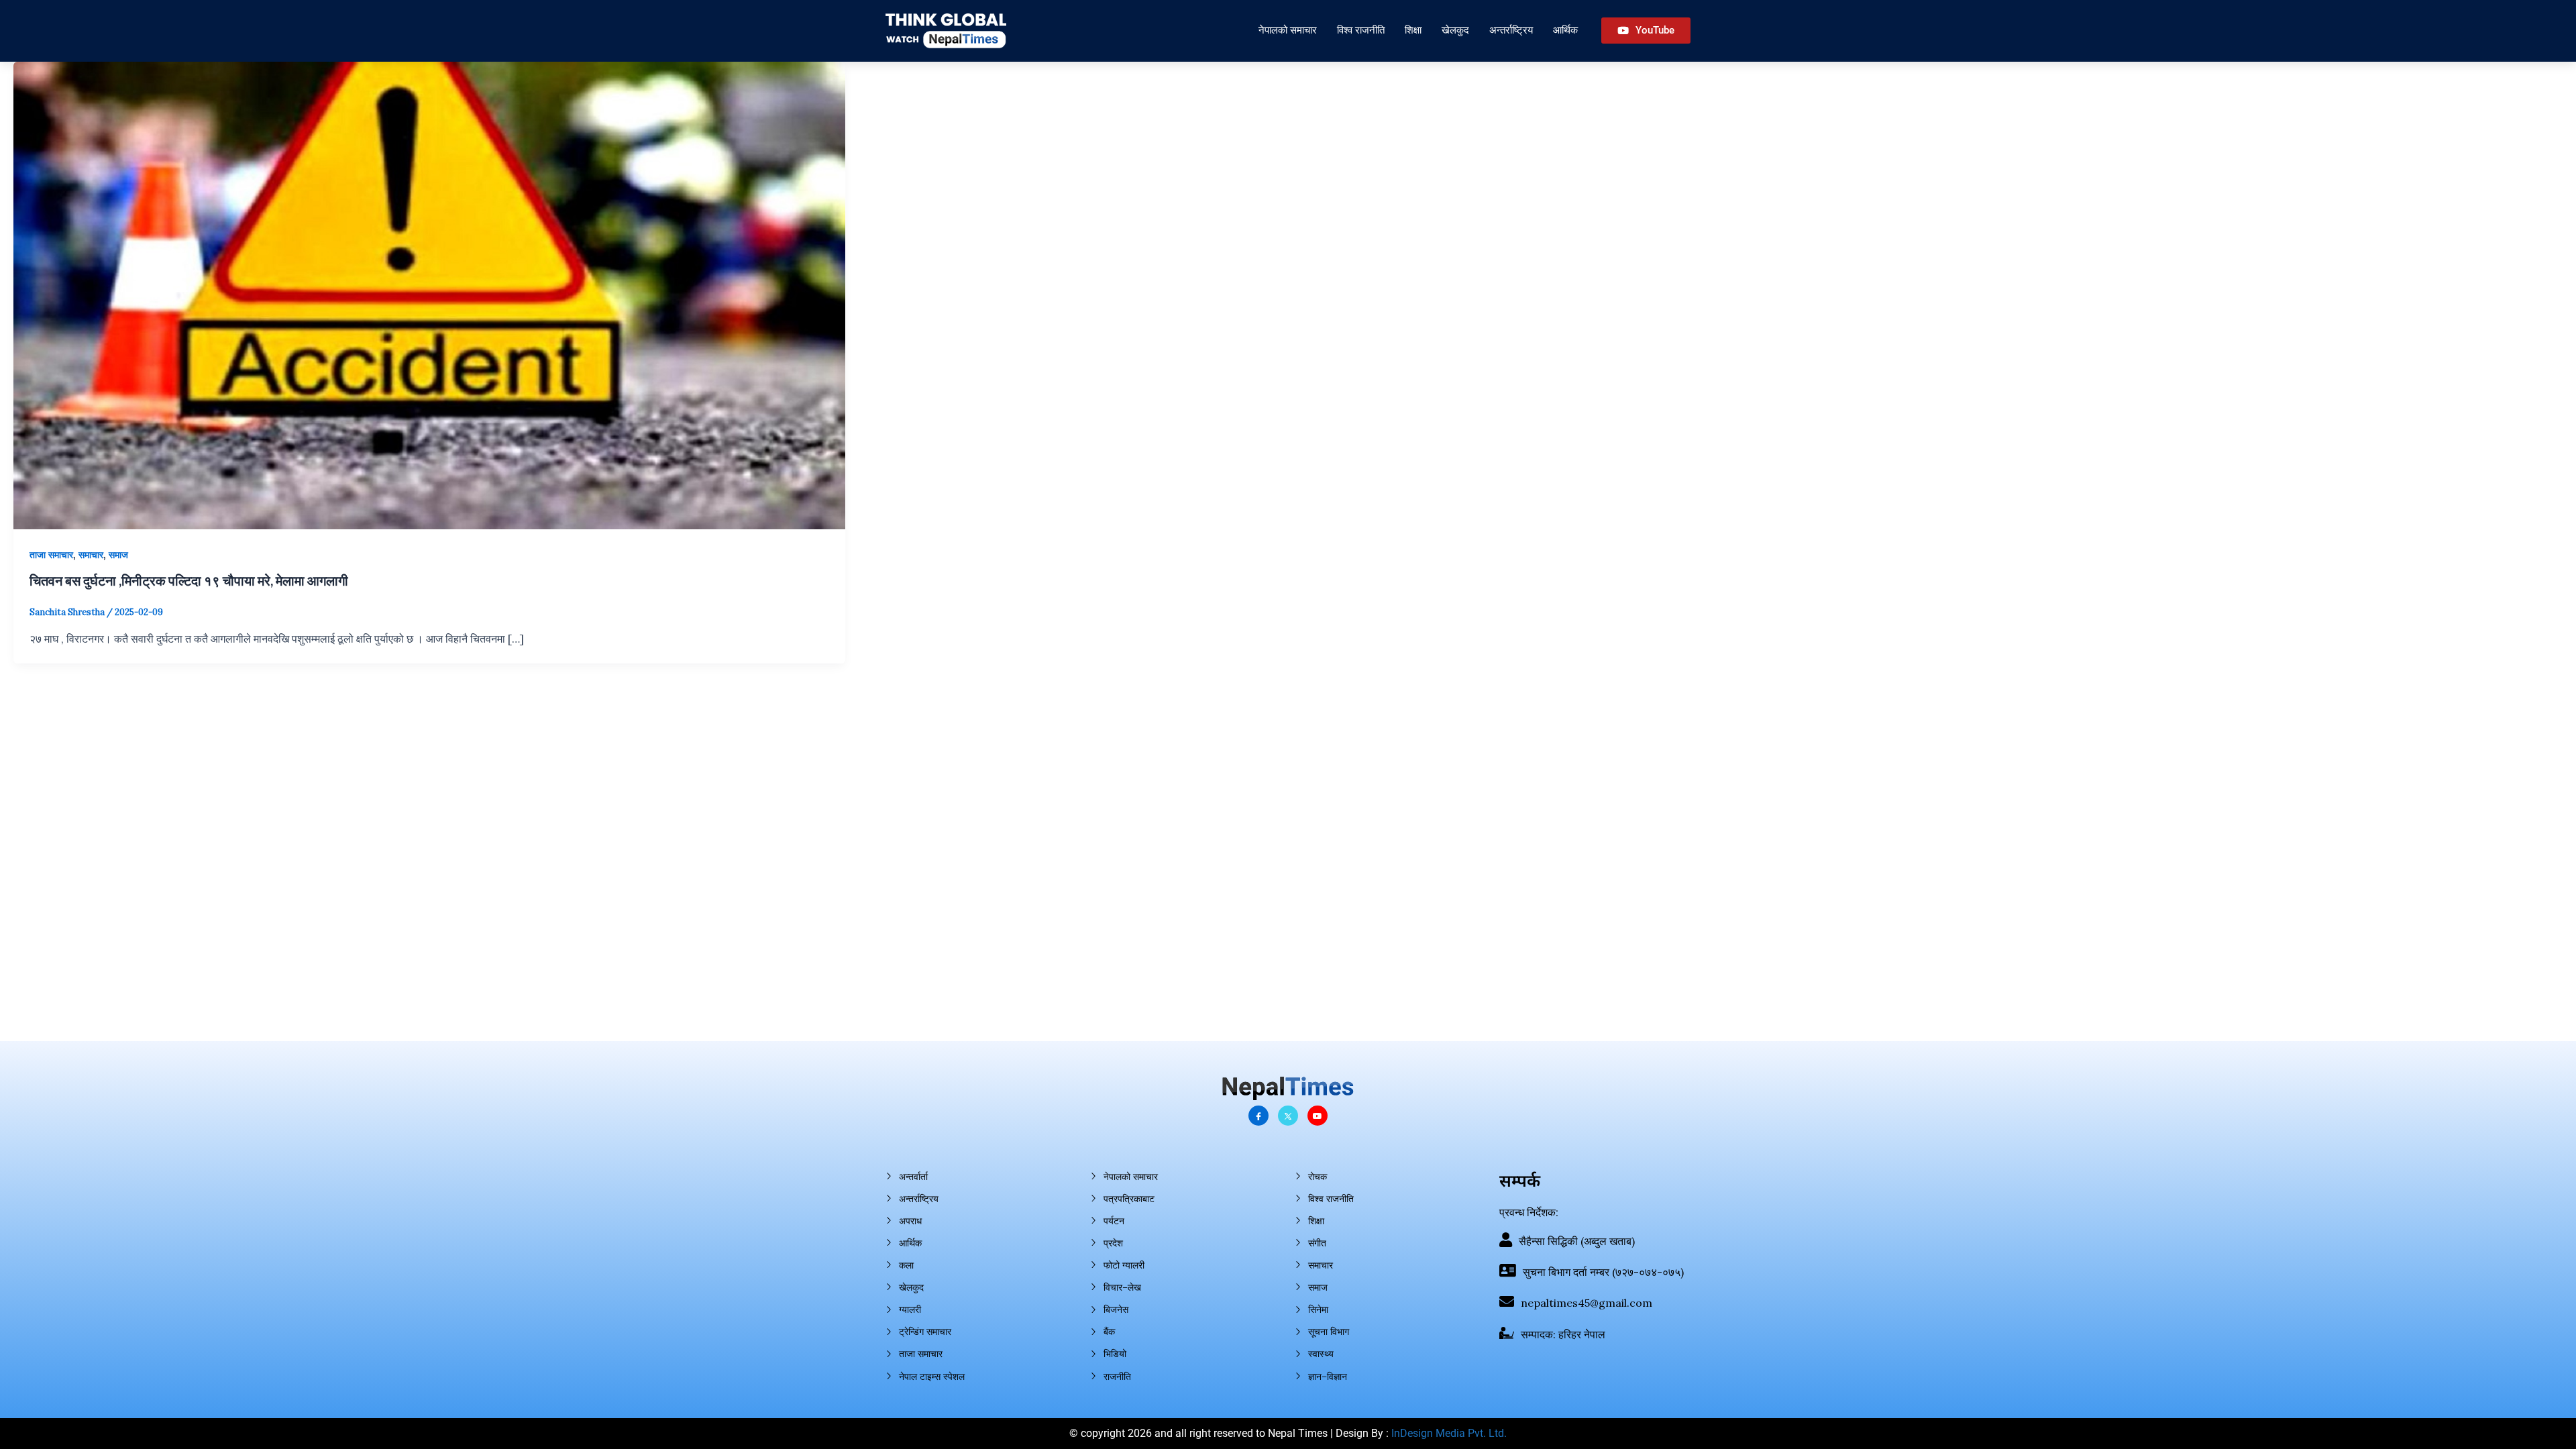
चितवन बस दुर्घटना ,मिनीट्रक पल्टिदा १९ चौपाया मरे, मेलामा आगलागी (189, 580)
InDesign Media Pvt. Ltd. (1449, 1433)
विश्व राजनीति (1361, 30)
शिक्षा (1413, 30)
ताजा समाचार (51, 555)
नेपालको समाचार (1288, 30)
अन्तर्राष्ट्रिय (1511, 30)
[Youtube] (1318, 1116)
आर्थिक (1565, 30)
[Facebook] (1258, 1116)
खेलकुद (1455, 30)
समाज (118, 555)
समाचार (91, 555)
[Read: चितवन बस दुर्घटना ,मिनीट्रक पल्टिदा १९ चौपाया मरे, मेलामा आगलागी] (429, 294)
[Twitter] (1288, 1116)
